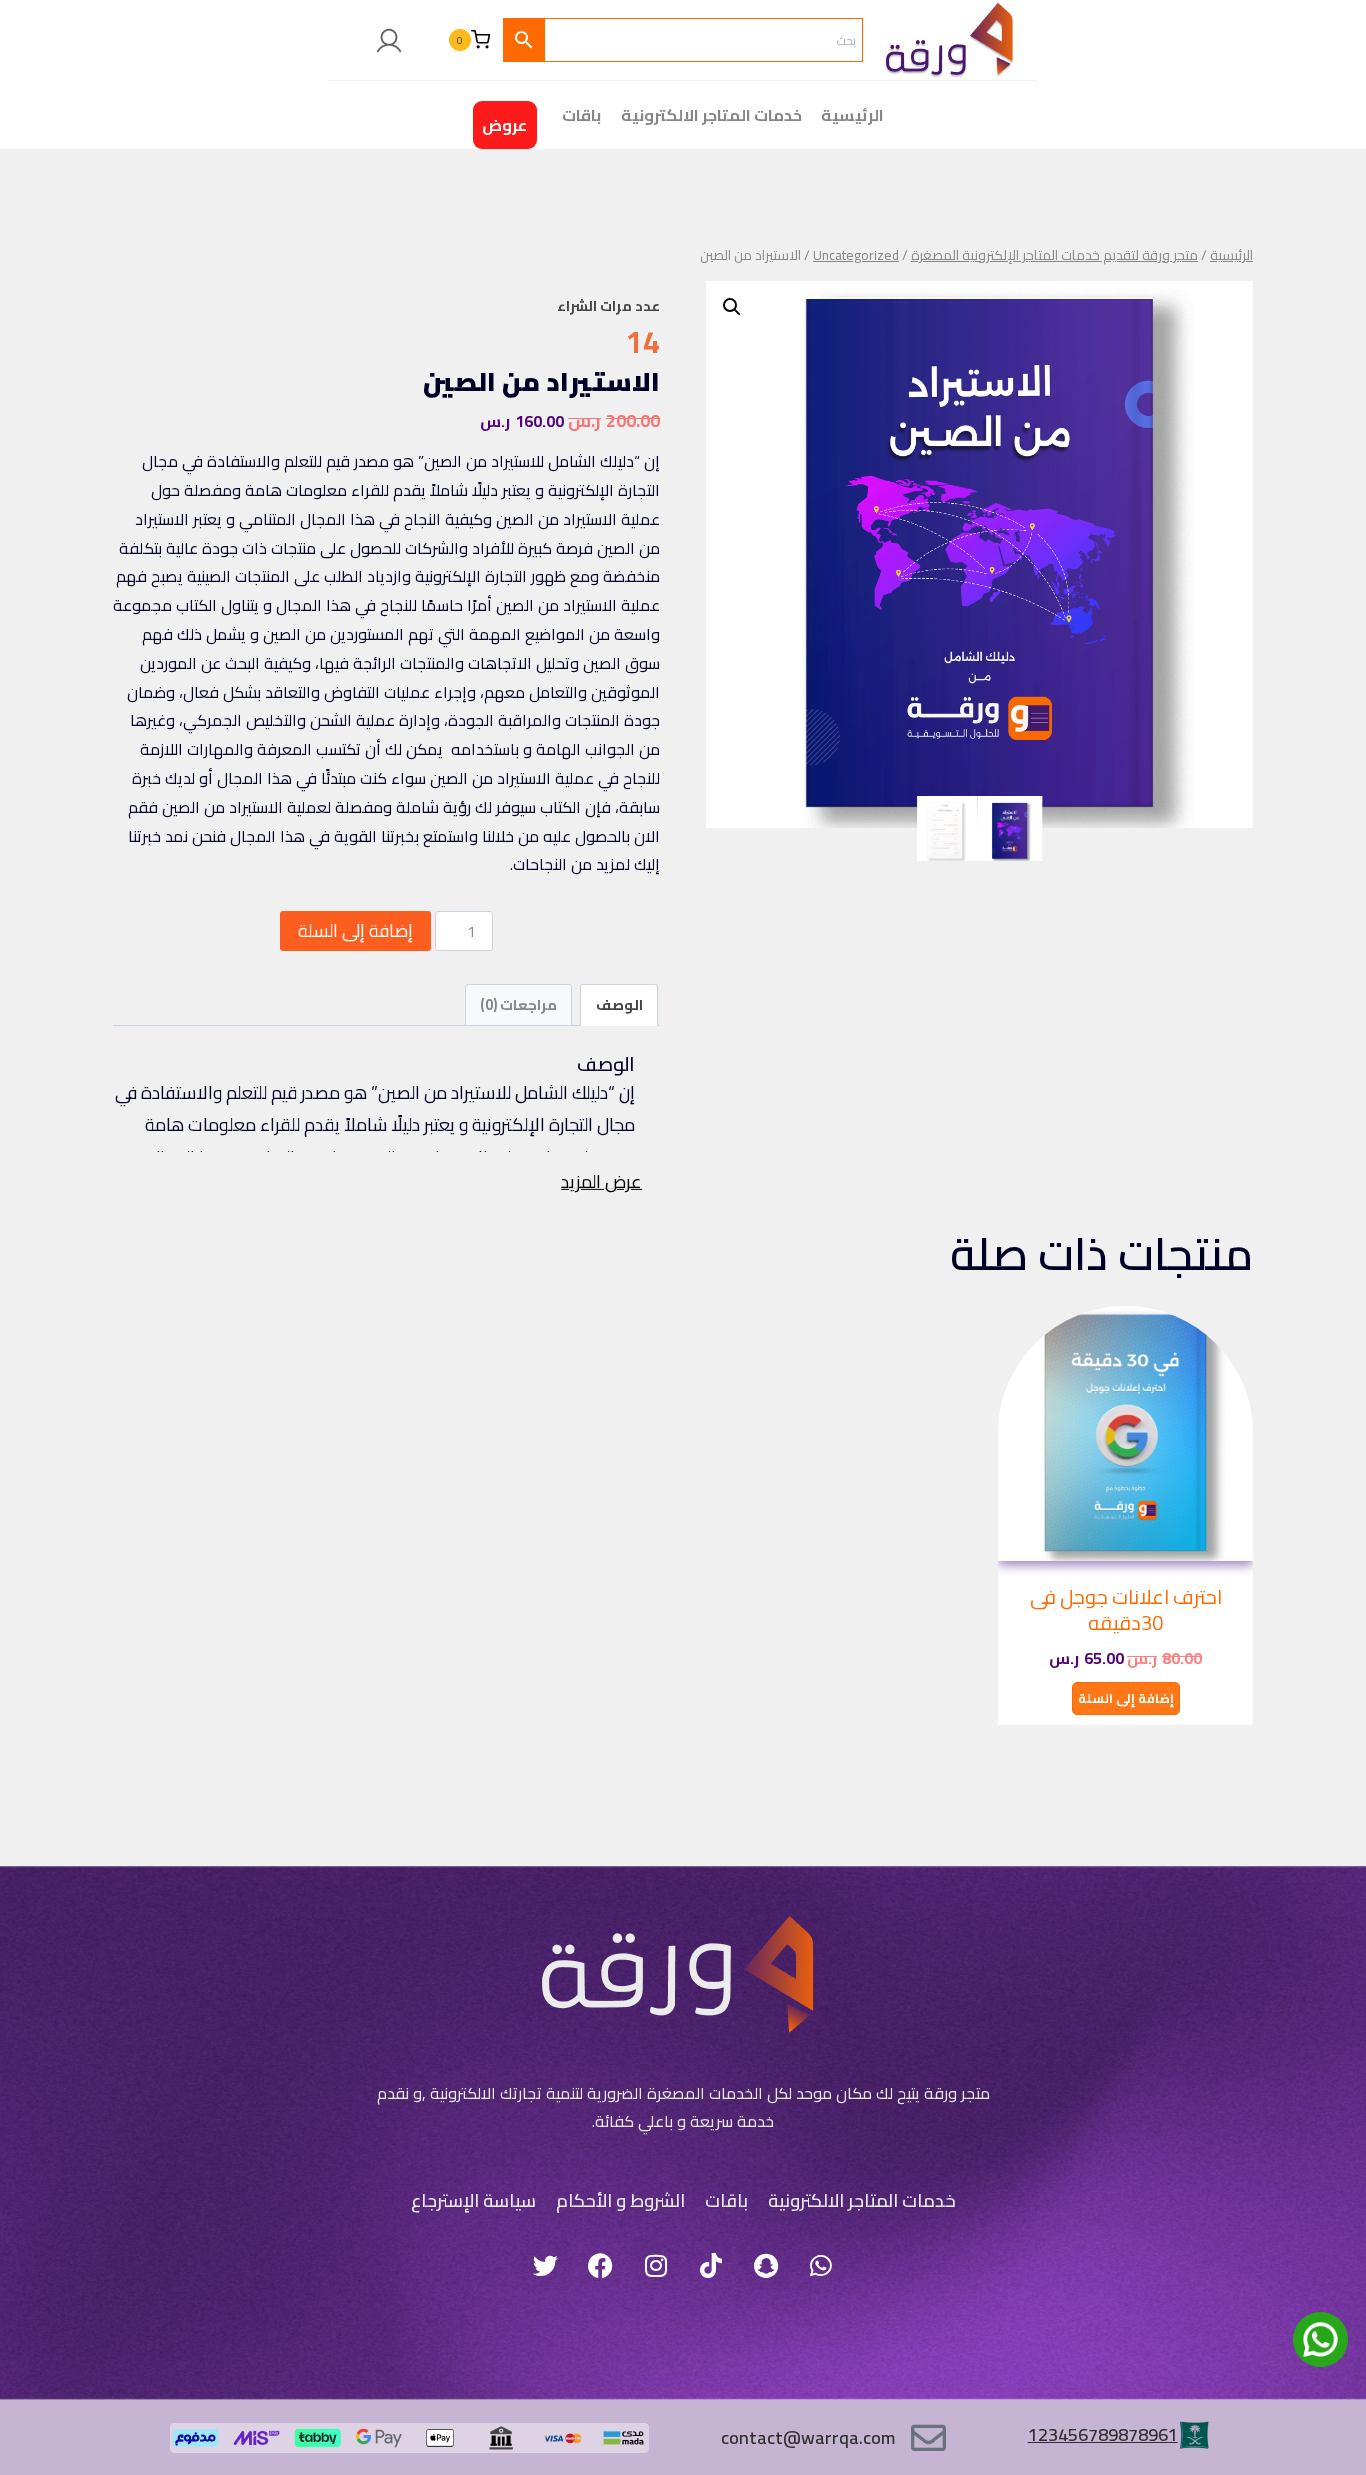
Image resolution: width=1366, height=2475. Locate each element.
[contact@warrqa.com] (928, 2437)
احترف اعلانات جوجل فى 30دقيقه (1126, 1609)
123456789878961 (1103, 2434)
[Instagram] (656, 2265)
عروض (504, 125)
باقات (726, 2200)
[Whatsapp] (821, 2265)
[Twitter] (546, 2265)
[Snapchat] (766, 2265)
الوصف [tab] (619, 1004)
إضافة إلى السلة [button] (1126, 1698)
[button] (732, 307)
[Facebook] (601, 2265)
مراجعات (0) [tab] (518, 1004)
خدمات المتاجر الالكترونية (711, 115)
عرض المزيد (601, 1181)
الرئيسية (852, 115)
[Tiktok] (711, 2265)
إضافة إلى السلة (355, 930)
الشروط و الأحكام (620, 2200)
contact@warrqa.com (808, 2437)
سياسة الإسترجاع (473, 2200)
